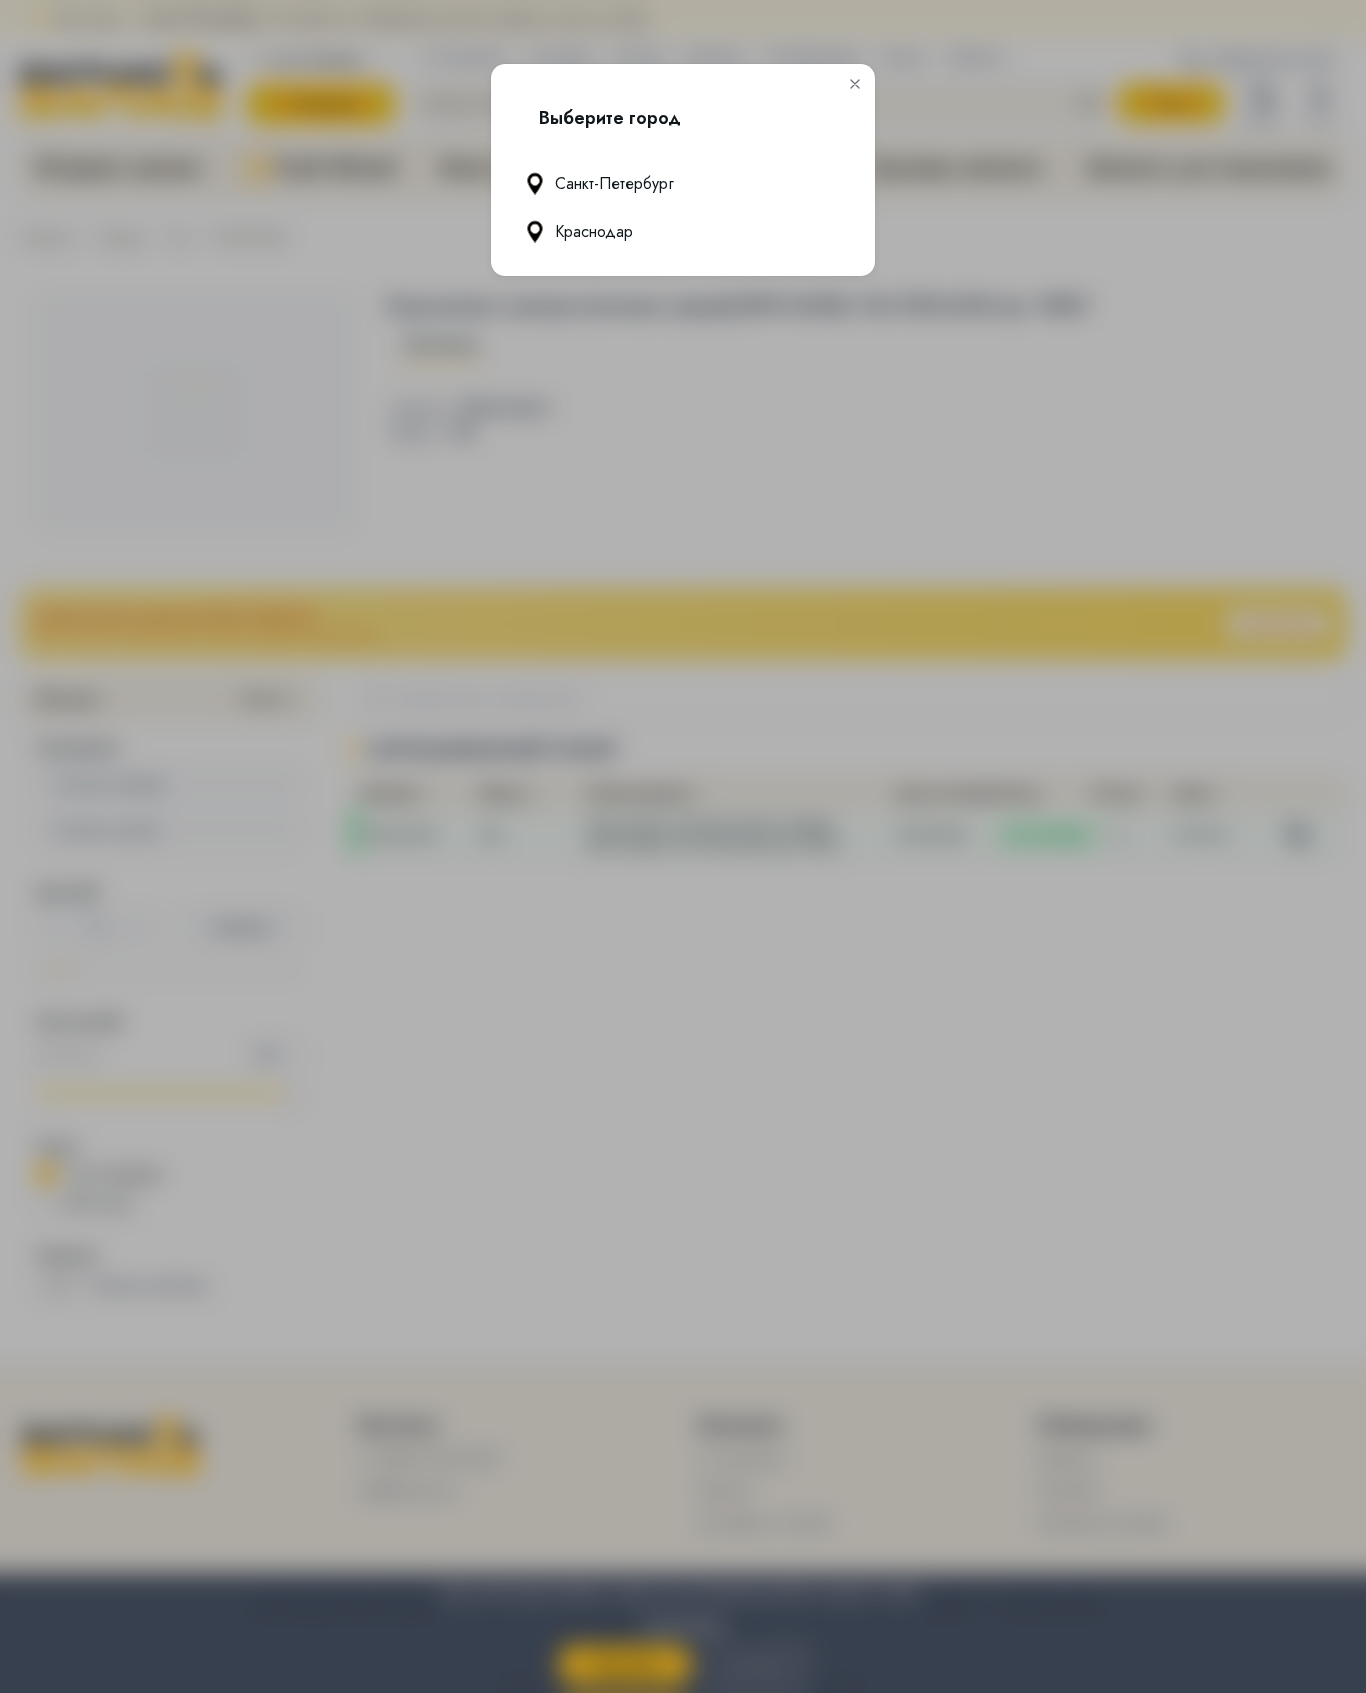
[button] (855, 84)
